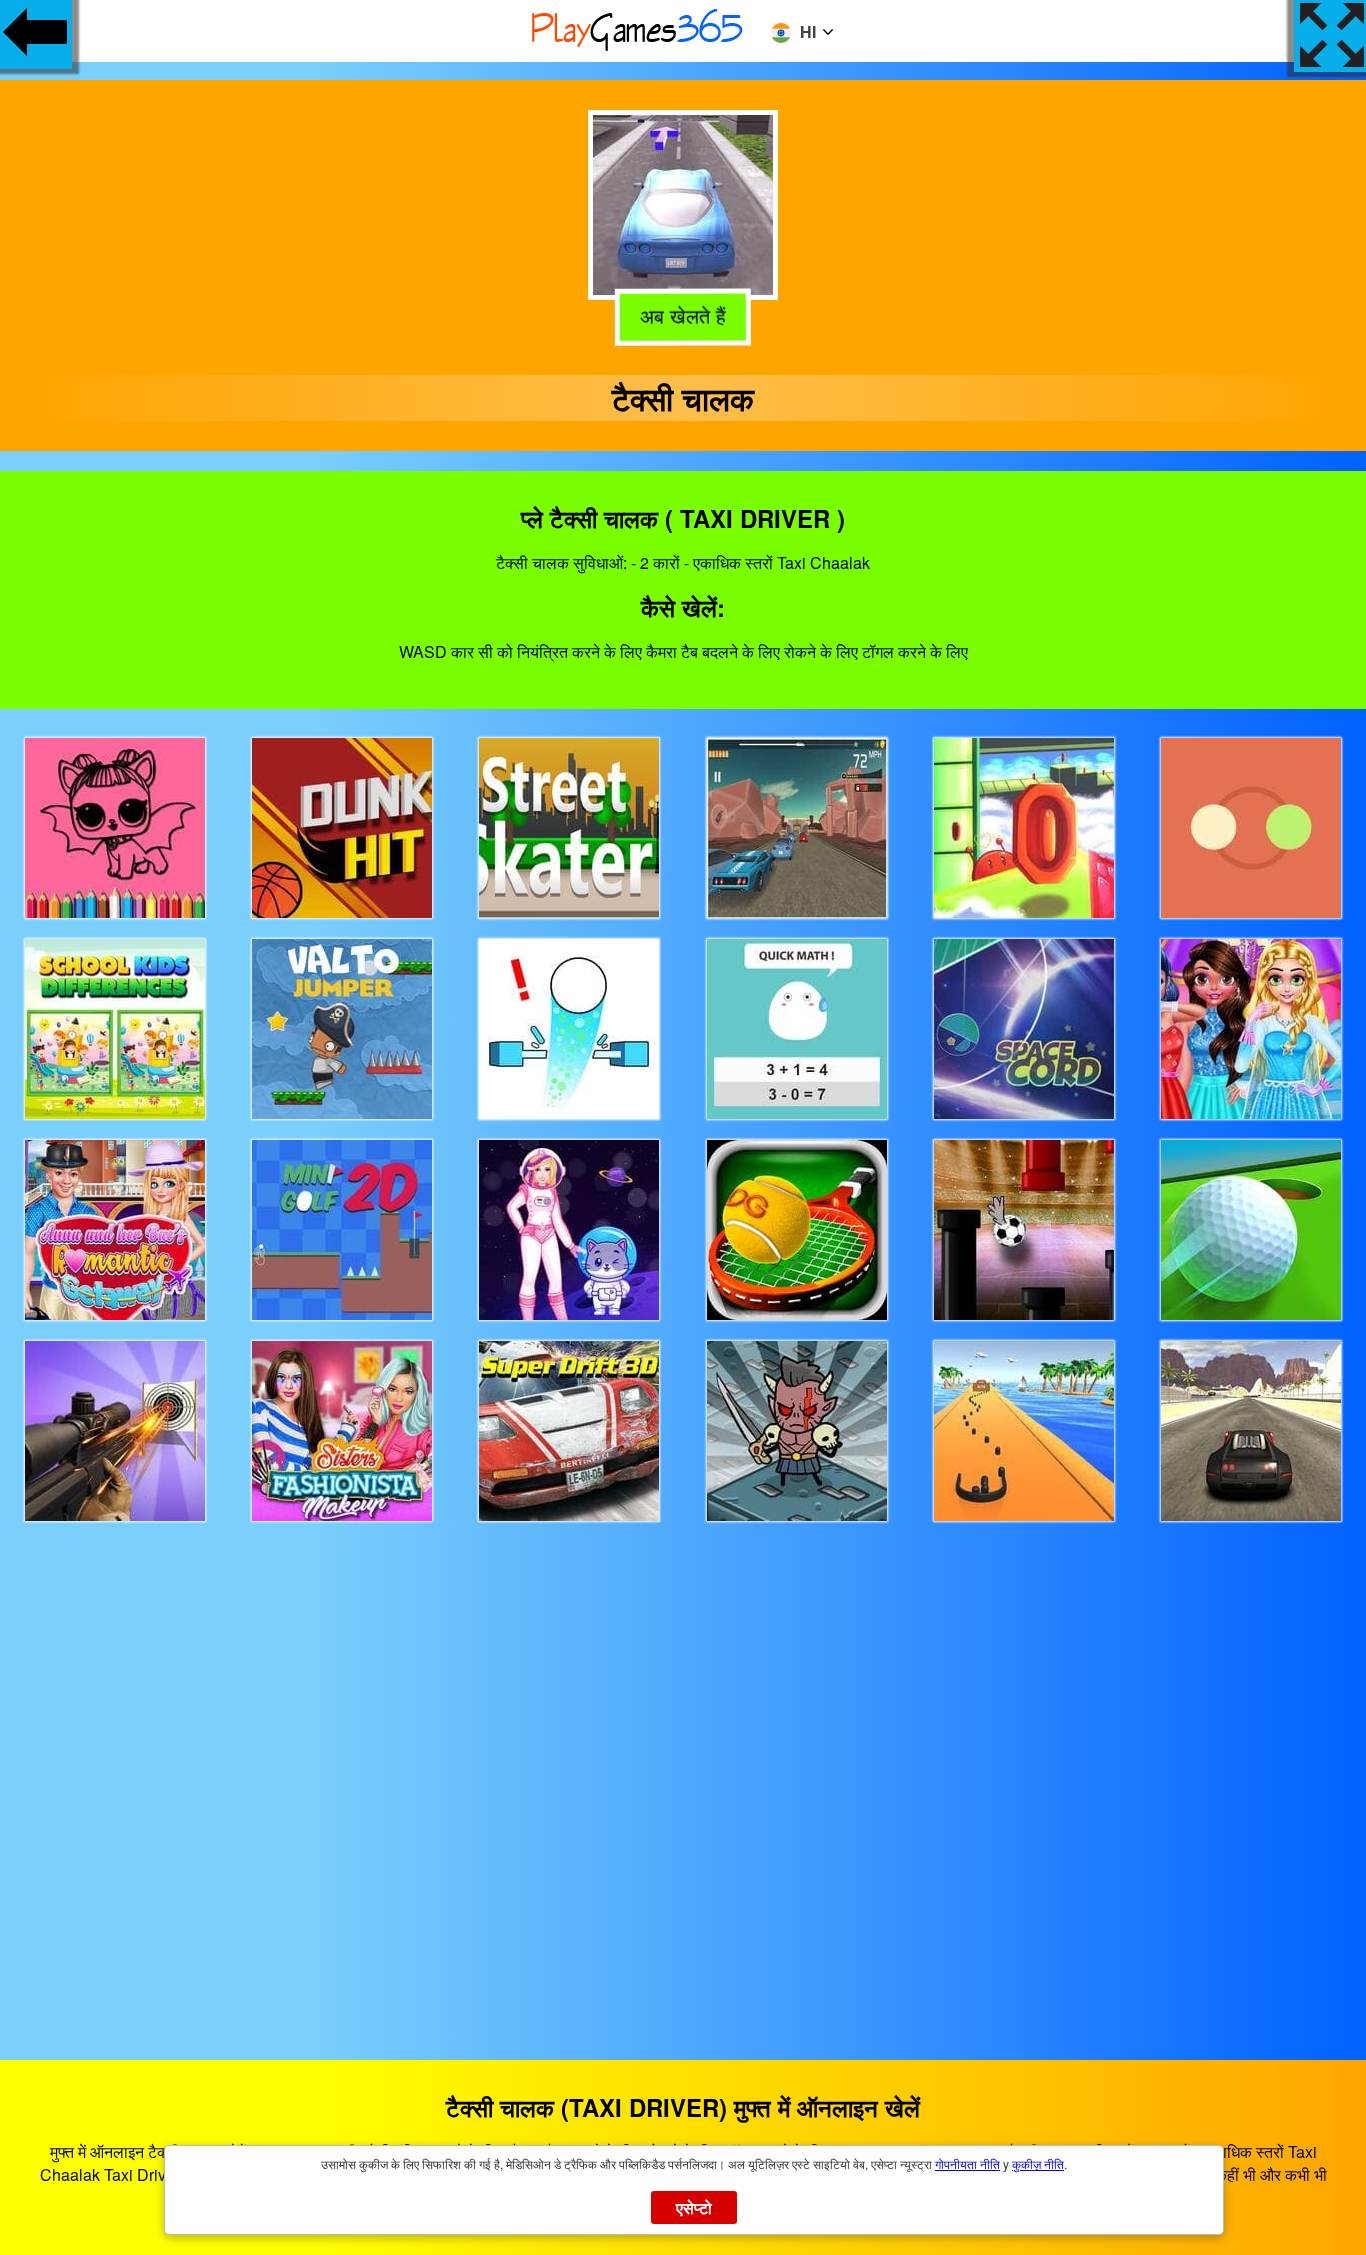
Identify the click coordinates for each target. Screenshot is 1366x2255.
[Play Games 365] (638, 47)
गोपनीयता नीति (967, 2163)
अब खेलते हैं (682, 315)
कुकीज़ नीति (1038, 2163)
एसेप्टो (694, 2207)
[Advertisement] (683, 1772)
